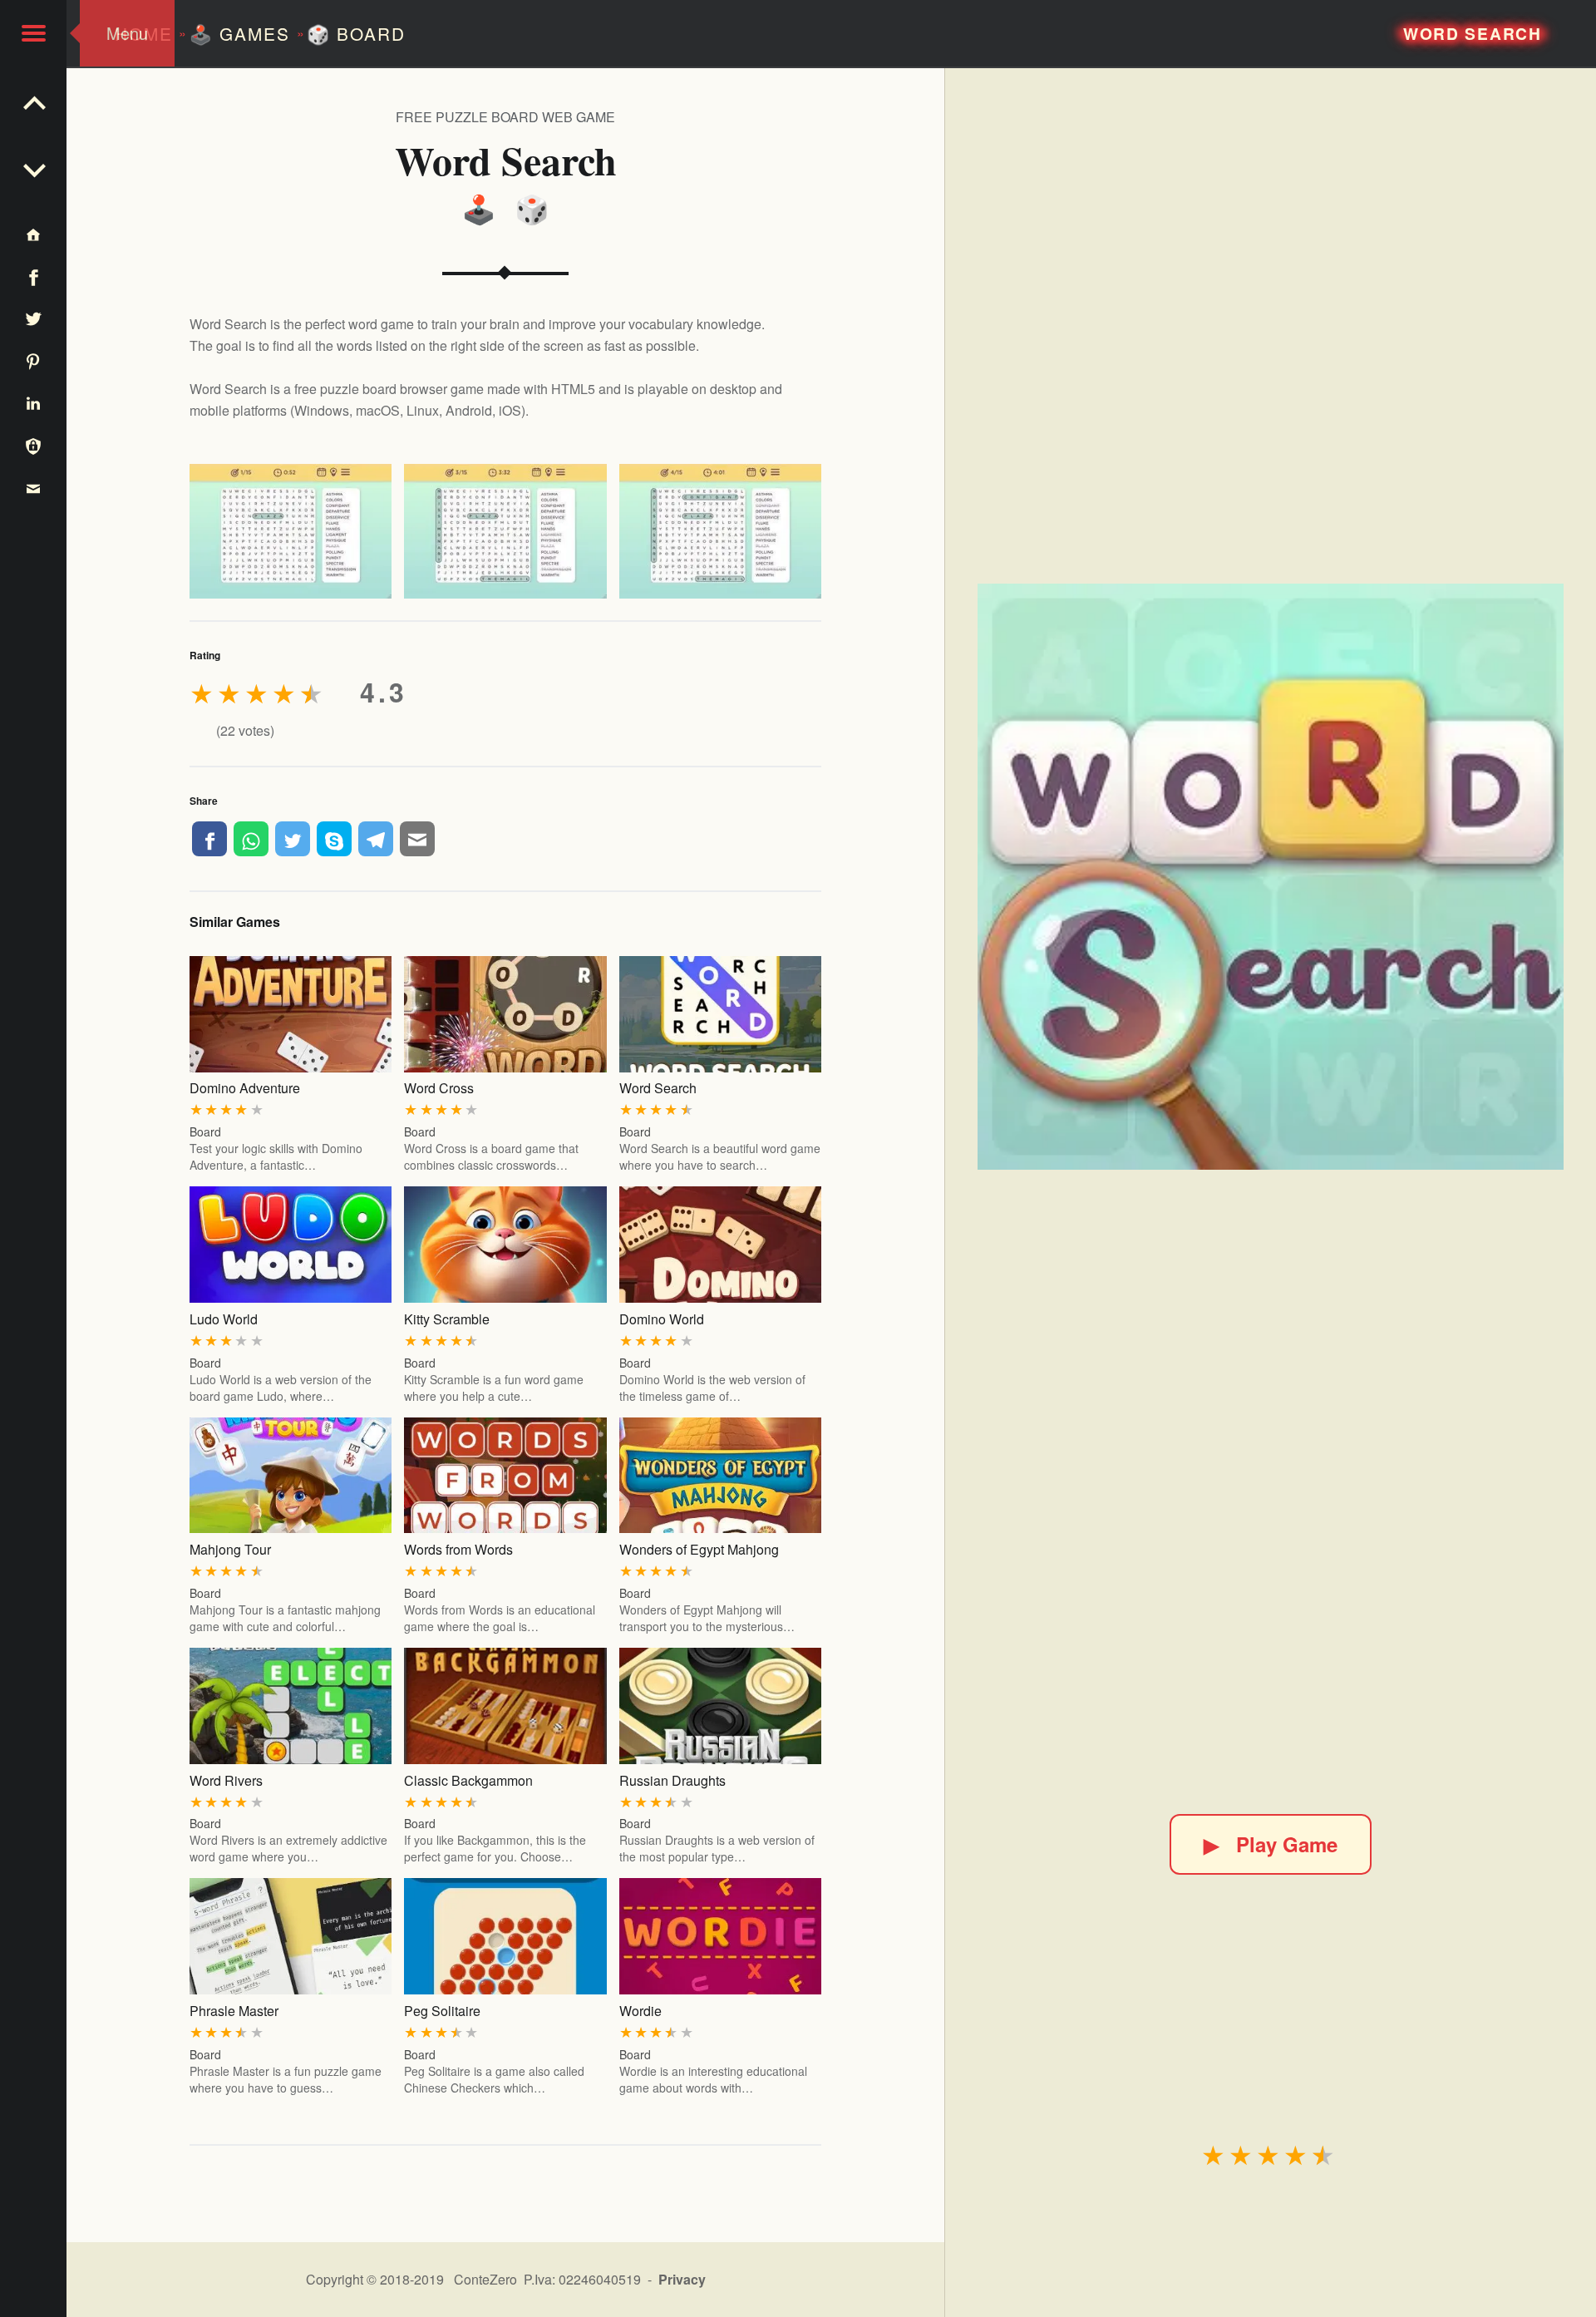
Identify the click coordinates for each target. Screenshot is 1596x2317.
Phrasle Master (234, 2011)
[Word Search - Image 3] (720, 531)
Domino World (662, 1319)
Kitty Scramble (447, 1319)
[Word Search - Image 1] (291, 531)
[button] (33, 33)
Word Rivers (226, 1780)
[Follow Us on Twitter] (33, 319)
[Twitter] (293, 839)
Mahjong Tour (230, 1549)
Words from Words (458, 1549)
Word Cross (439, 1088)
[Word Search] (1271, 877)
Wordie (640, 2011)
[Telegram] (376, 839)
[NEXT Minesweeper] (33, 100)
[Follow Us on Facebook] (33, 276)
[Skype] (334, 839)
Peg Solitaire (442, 2011)
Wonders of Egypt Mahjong (699, 1549)
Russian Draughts (672, 1780)
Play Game (1271, 1844)
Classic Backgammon (468, 1780)
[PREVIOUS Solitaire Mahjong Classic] (33, 166)
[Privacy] (33, 445)
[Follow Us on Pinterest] (33, 360)
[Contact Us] (33, 488)
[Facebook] (209, 839)
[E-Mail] (417, 839)
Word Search (658, 1088)
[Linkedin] (33, 403)
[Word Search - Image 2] (505, 531)
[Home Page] (33, 234)
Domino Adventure (245, 1088)
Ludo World (224, 1319)
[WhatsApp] (251, 839)
